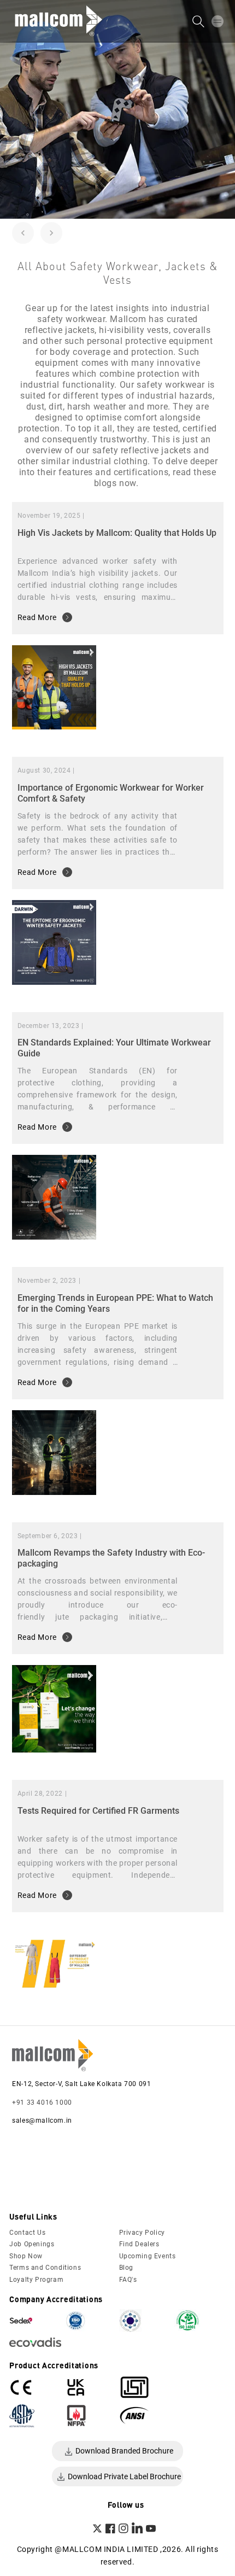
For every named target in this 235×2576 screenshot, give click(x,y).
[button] (218, 21)
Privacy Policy (142, 2233)
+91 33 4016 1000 (42, 2102)
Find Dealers (139, 2244)
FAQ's (128, 2280)
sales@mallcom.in (42, 2121)
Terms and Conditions (45, 2268)
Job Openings (32, 2244)
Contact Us (27, 2233)
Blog (126, 2268)
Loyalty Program (36, 2280)
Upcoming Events (148, 2256)
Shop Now (26, 2256)
